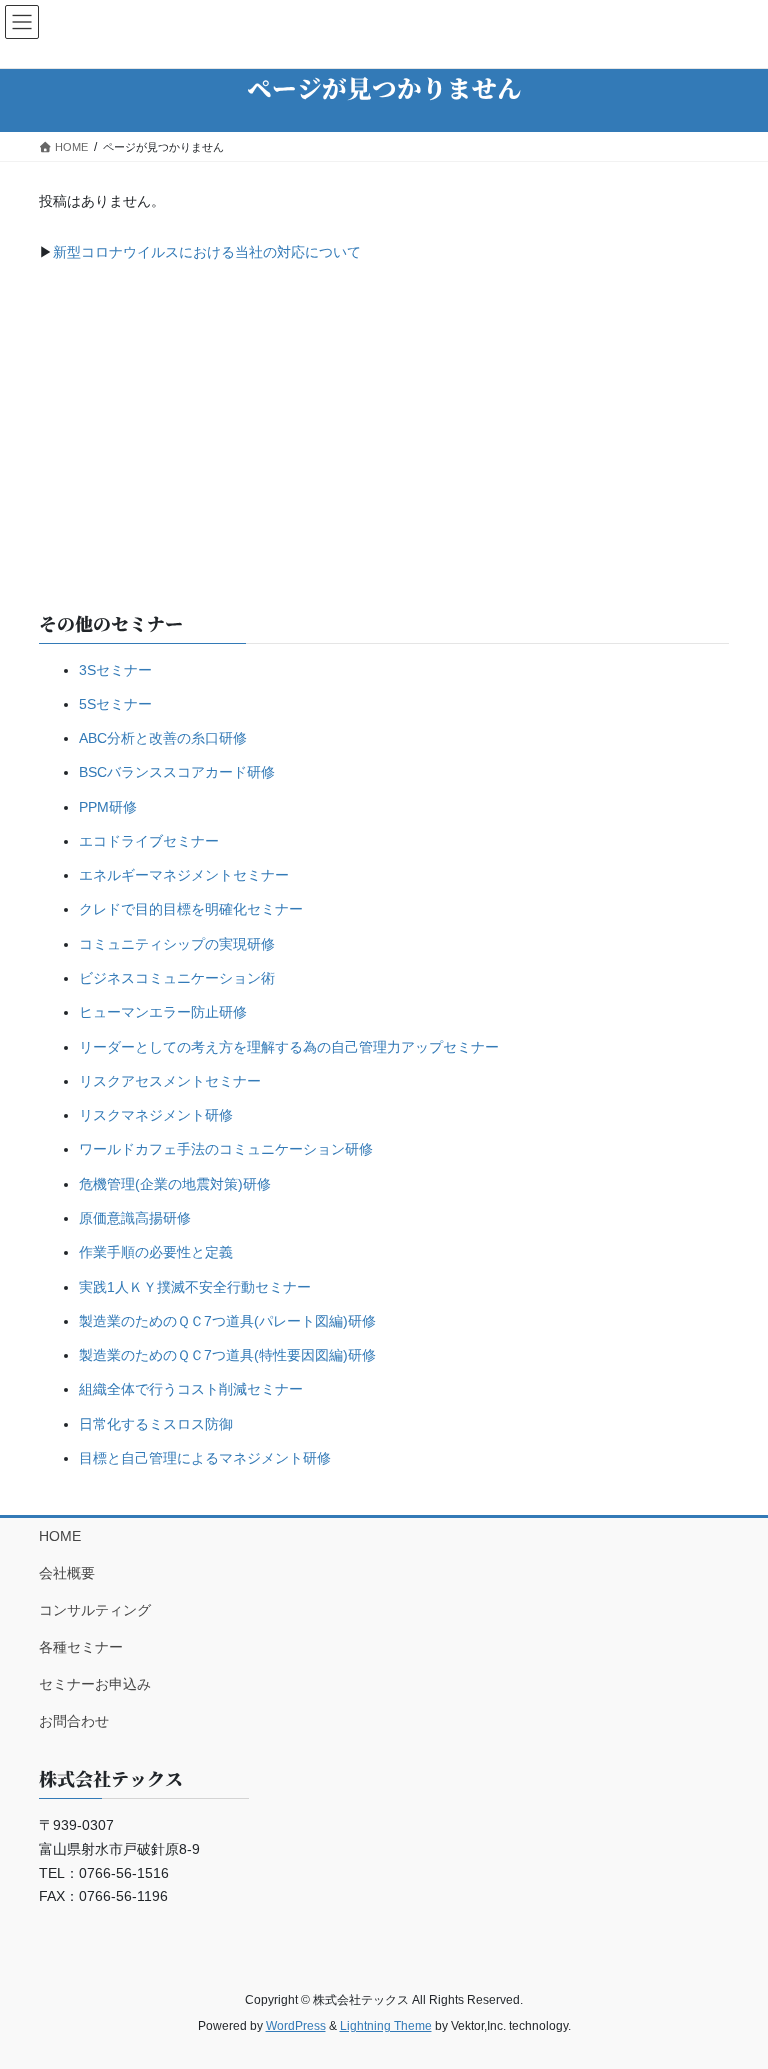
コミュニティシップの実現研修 (177, 944)
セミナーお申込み (95, 1684)
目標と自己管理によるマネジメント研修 (205, 1458)
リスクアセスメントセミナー (170, 1081)
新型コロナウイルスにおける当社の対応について (207, 252)
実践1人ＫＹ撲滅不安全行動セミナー (195, 1287)
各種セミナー (81, 1647)
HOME (60, 1536)
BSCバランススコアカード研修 (177, 772)
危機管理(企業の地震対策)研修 (175, 1184)
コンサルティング (95, 1610)
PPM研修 (108, 807)
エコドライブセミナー (149, 841)
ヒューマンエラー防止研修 (163, 1012)
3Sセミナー (115, 670)
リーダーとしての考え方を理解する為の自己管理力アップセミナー (289, 1047)
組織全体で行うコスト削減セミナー (191, 1389)
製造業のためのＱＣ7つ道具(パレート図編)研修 (227, 1321)
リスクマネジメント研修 (156, 1115)
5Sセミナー (115, 704)
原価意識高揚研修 (135, 1218)
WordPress (296, 2026)
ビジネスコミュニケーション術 (177, 978)
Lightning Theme (386, 2026)
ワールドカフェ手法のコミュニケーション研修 (226, 1149)
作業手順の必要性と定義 (156, 1252)
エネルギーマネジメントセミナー (184, 875)
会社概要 (67, 1573)
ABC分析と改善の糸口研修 (163, 738)
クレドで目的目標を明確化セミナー (191, 909)
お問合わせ (74, 1721)
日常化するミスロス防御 (156, 1424)
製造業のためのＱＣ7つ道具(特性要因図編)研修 (227, 1355)
